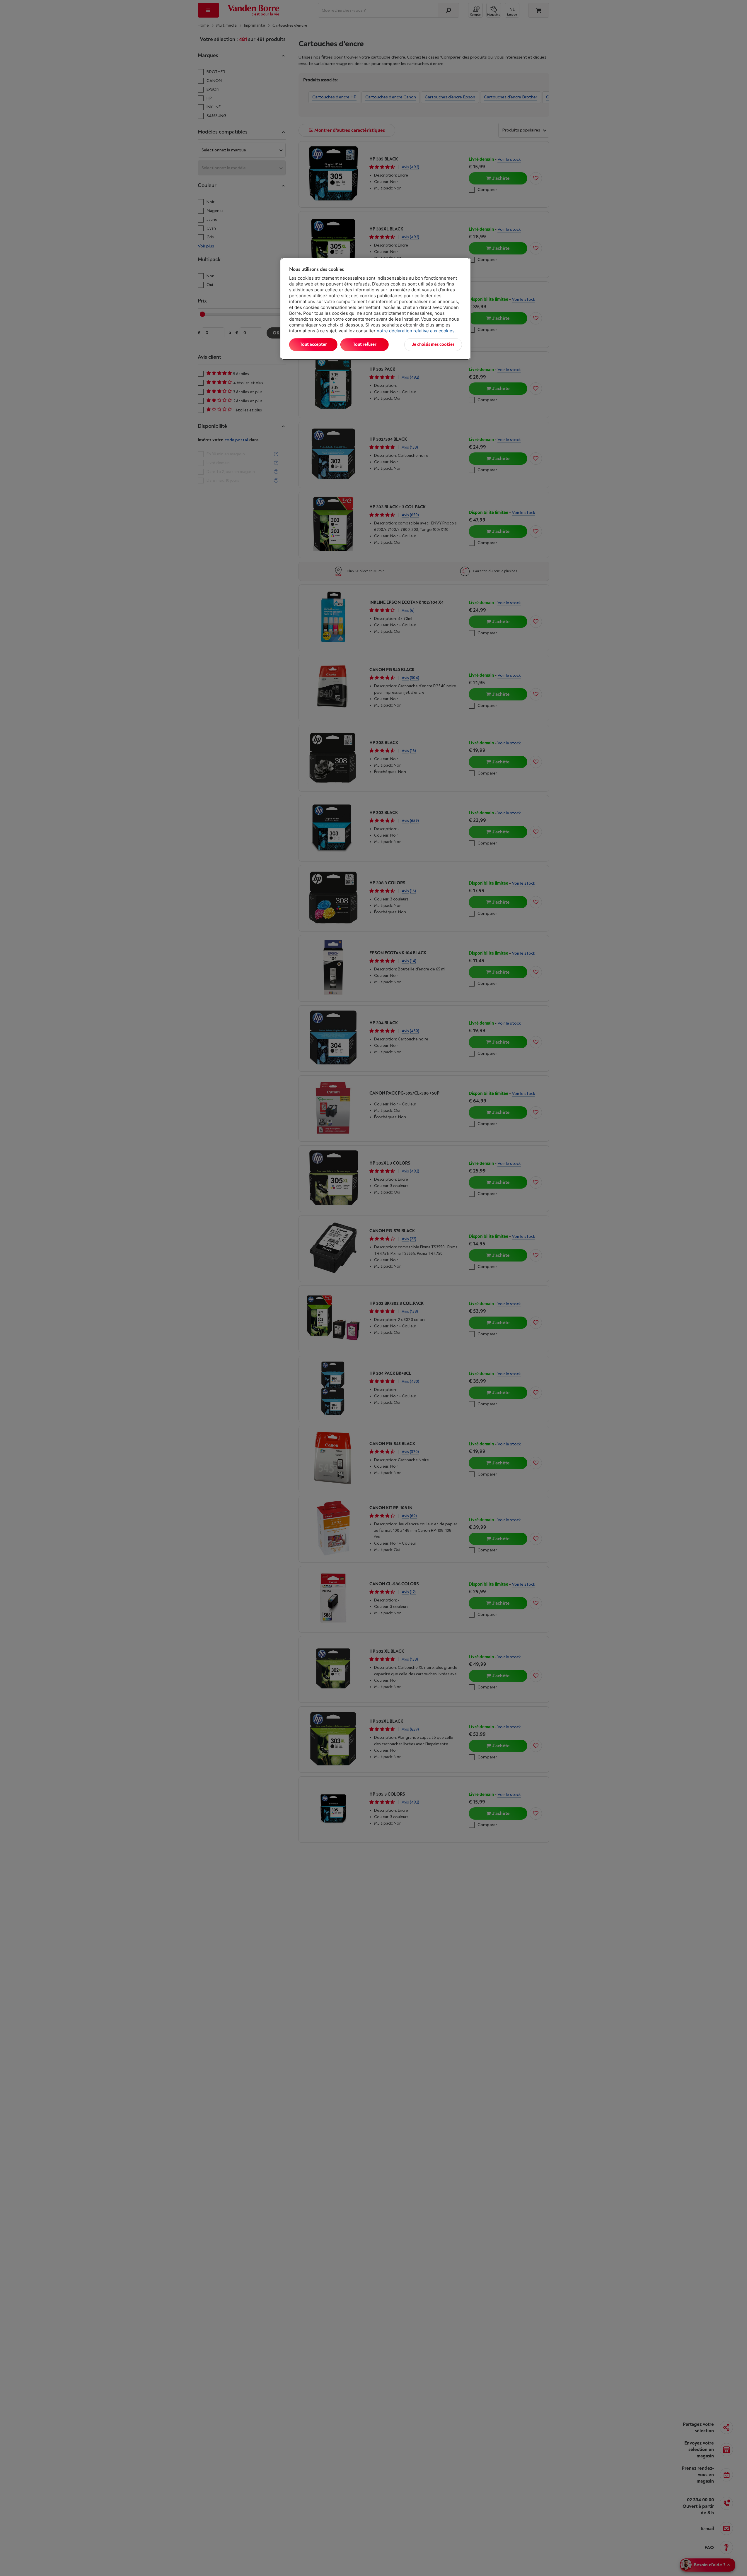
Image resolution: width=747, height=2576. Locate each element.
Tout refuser (365, 345)
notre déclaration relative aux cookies (416, 331)
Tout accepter (313, 345)
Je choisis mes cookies (433, 345)
